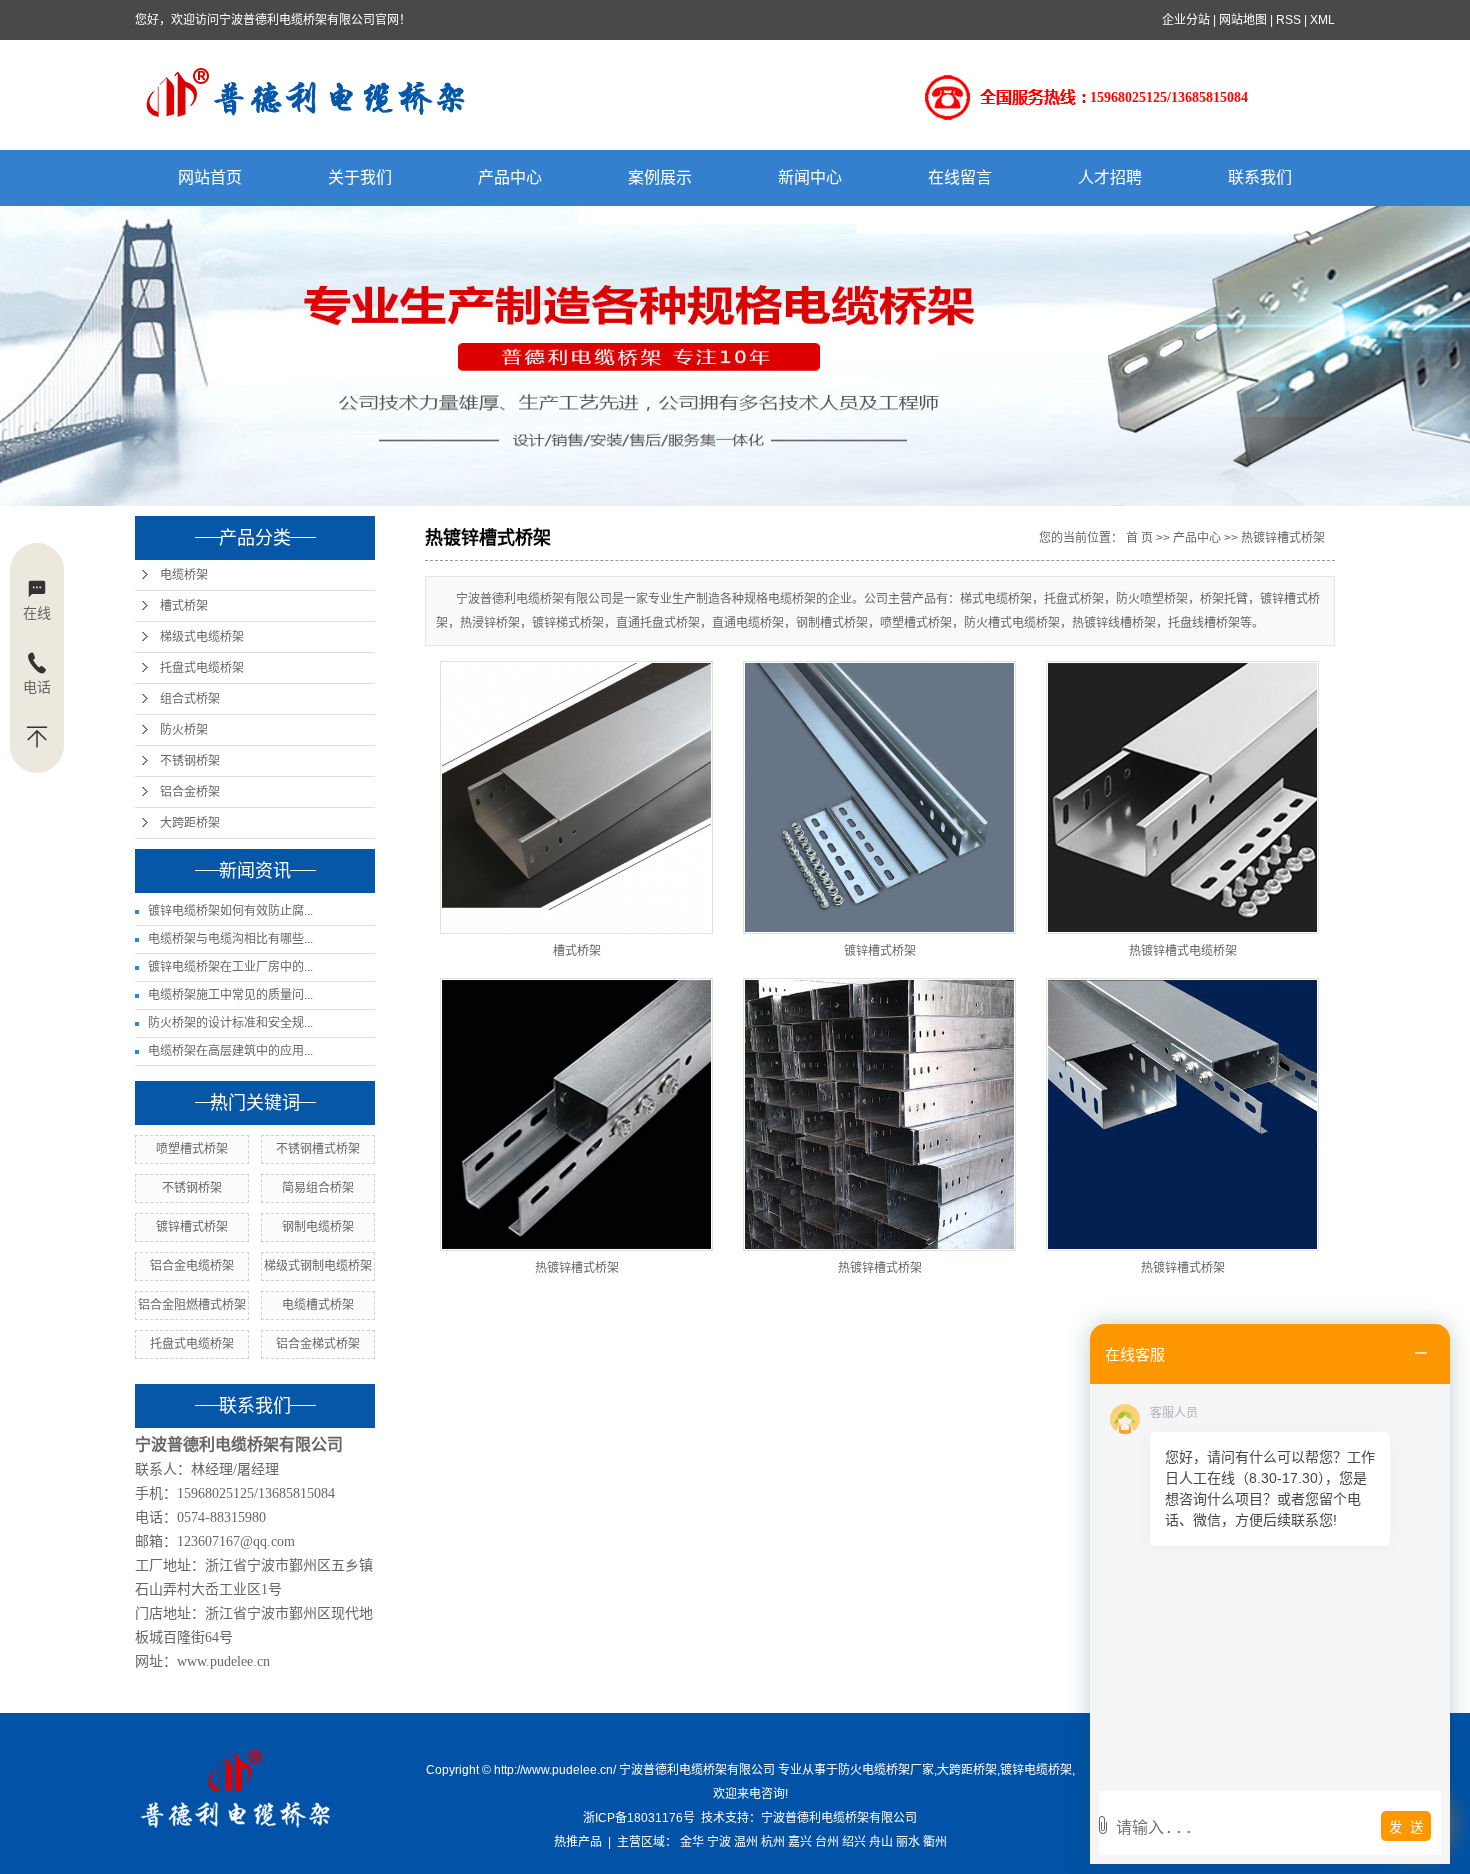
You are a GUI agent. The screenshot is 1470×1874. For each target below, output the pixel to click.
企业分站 (1186, 20)
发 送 (1406, 1827)
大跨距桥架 (190, 823)
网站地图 (1243, 20)
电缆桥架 (184, 575)
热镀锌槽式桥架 (1283, 538)
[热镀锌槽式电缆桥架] (1182, 797)
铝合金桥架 (190, 792)
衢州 (935, 1842)
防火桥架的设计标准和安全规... (230, 1023)
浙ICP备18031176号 (639, 1818)
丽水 (908, 1842)
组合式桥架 (190, 699)
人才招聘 (1110, 177)
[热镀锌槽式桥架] (576, 1114)
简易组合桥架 (318, 1188)
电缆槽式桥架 (318, 1305)
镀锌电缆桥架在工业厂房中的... (230, 967)
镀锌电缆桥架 (1036, 1770)
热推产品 (578, 1842)
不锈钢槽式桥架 (318, 1149)
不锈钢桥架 (190, 761)
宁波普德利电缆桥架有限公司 (839, 1818)
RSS (1288, 20)
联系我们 (1260, 177)
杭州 (773, 1842)
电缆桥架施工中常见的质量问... (230, 995)
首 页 (1139, 538)
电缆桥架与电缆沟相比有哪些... (230, 939)
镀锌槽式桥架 (192, 1227)
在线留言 (960, 177)
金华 (692, 1842)
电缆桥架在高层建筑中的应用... (230, 1051)
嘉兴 (800, 1842)
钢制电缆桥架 (318, 1227)
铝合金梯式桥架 (318, 1344)
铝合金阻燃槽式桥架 (192, 1305)
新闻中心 (810, 177)
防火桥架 (184, 730)
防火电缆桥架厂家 (886, 1770)
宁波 (719, 1842)
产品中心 (510, 177)
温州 (746, 1842)
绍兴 (854, 1842)
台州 (827, 1842)
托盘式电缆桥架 (202, 668)
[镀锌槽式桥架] (879, 797)
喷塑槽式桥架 (192, 1149)
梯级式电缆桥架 (202, 637)
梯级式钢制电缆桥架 (318, 1266)
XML (1322, 20)
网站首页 (210, 177)
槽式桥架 (184, 606)
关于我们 (360, 177)
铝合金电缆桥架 (192, 1266)
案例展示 (660, 177)
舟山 (881, 1842)
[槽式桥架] (576, 797)
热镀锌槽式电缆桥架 (1183, 951)
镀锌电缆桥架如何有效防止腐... (230, 911)
